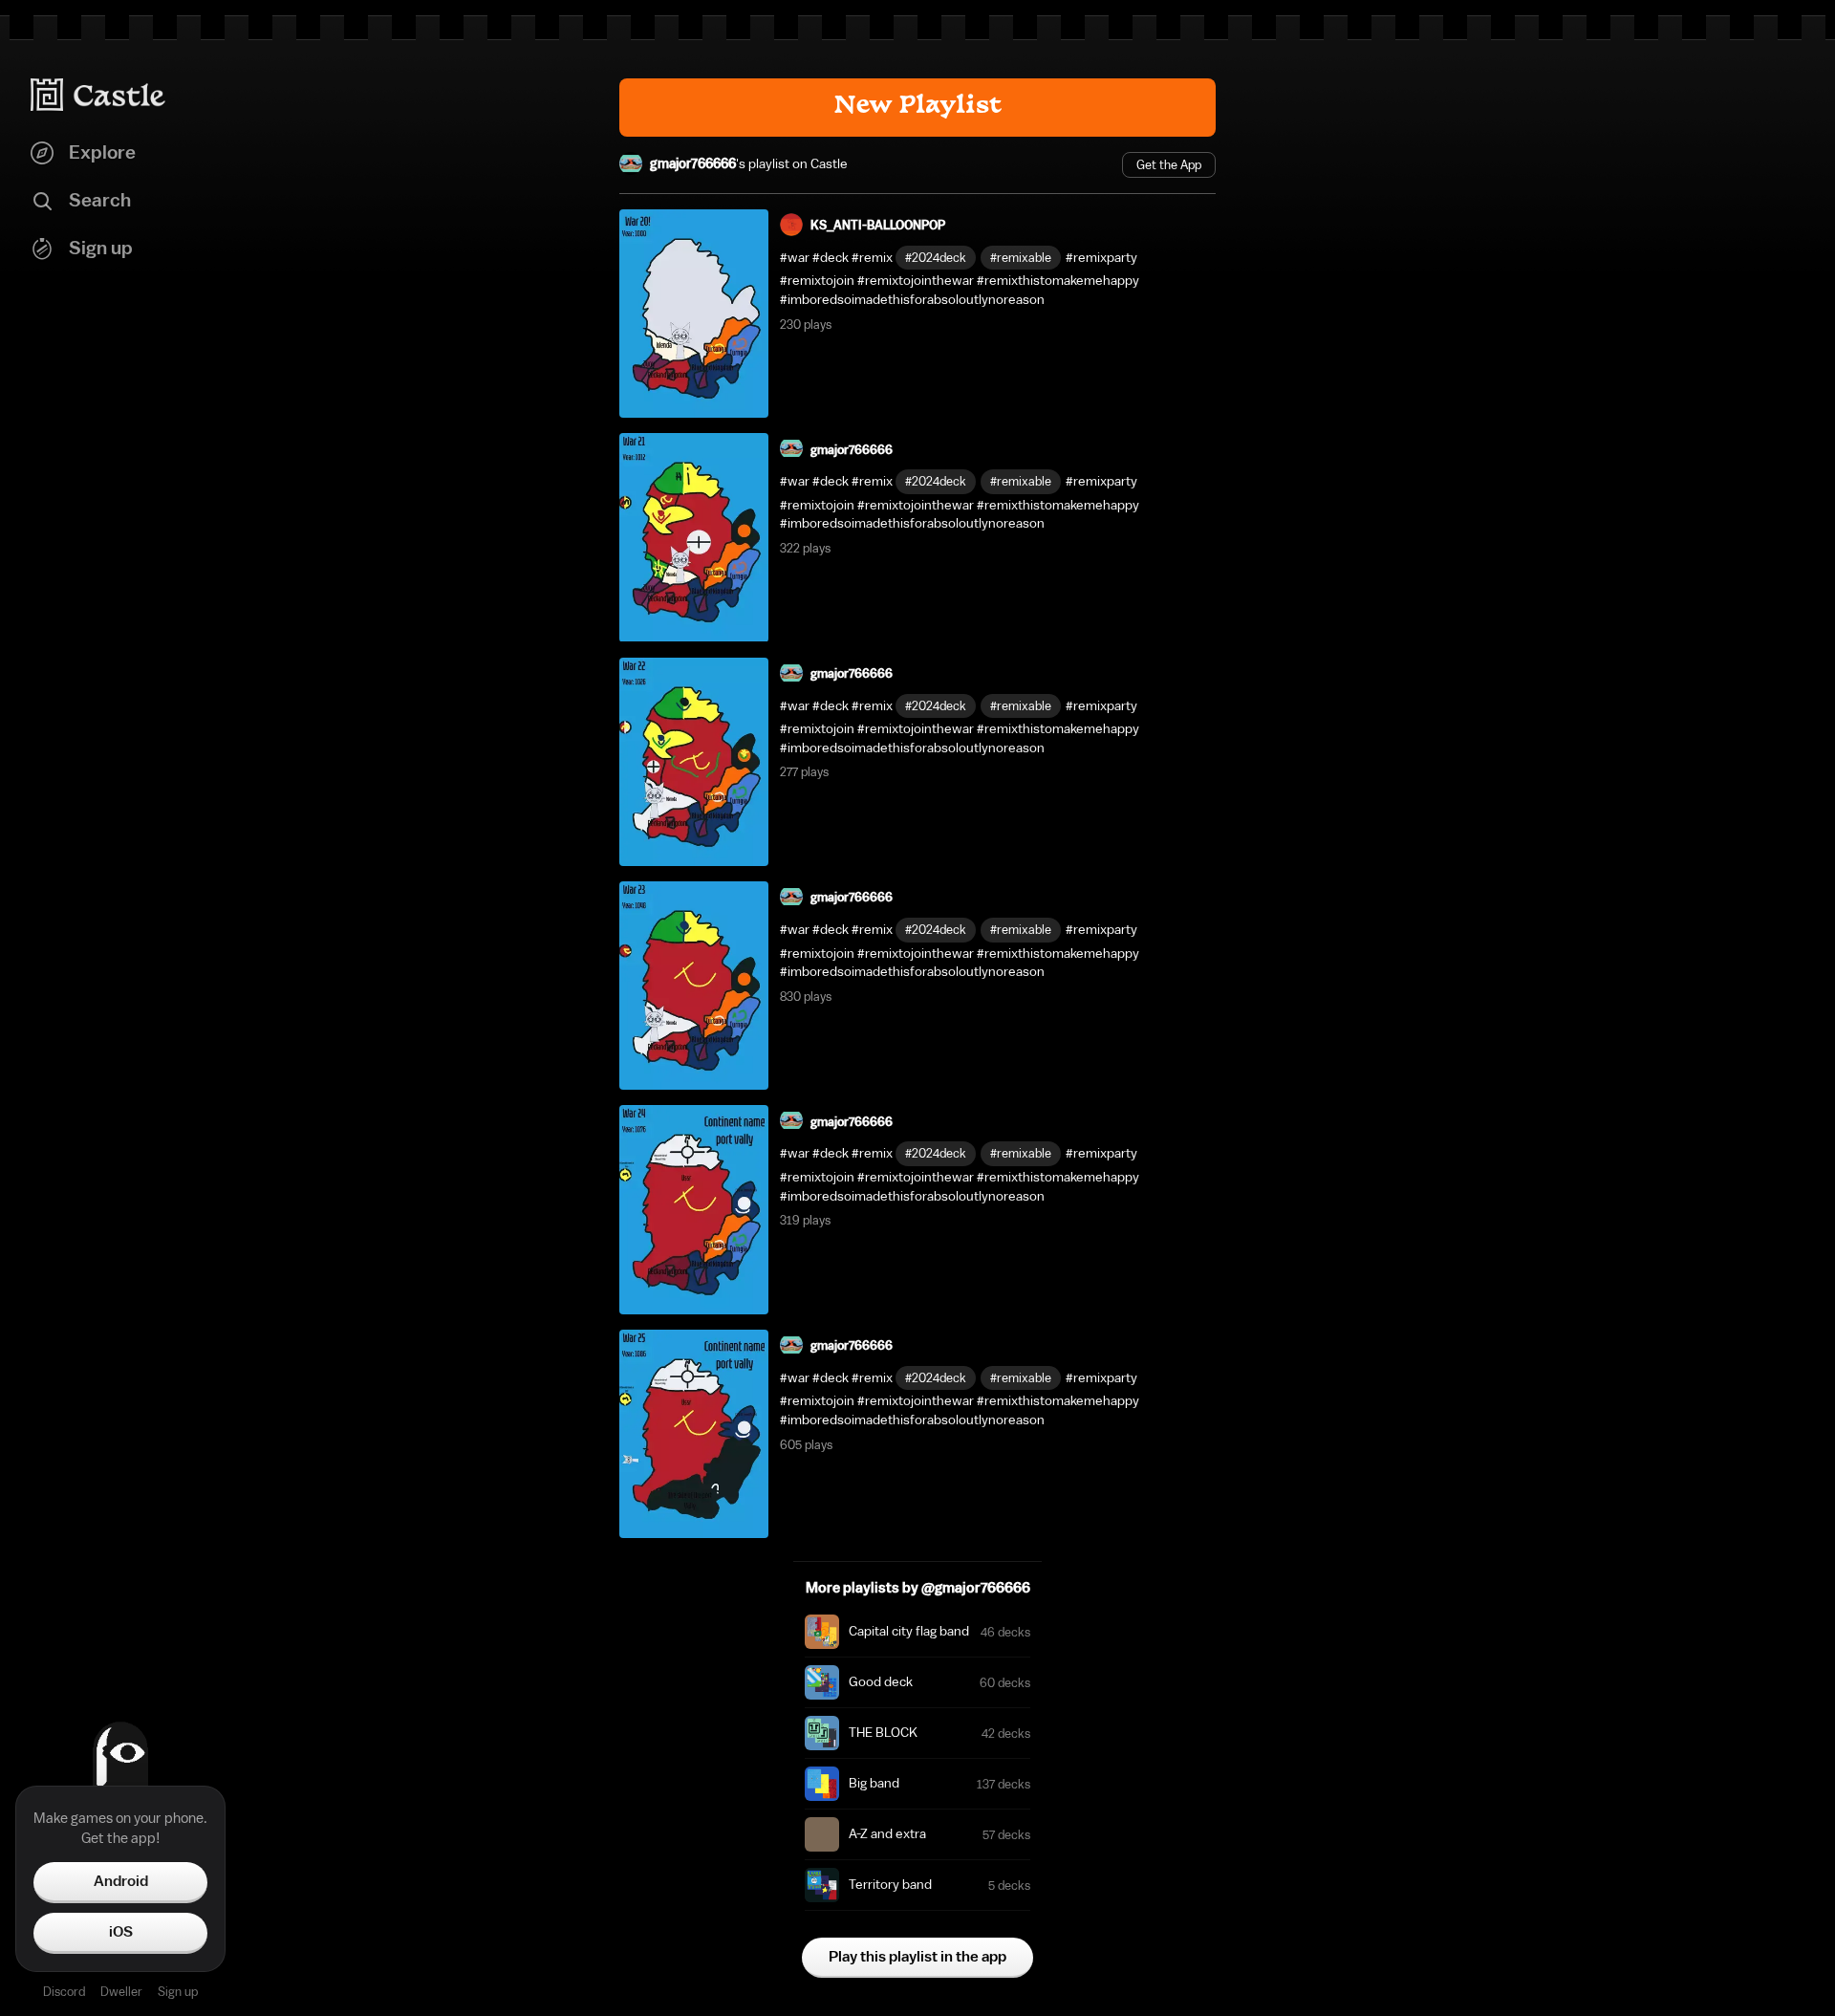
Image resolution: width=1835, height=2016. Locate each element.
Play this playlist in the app (917, 1957)
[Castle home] (98, 95)
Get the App (1169, 165)
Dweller (121, 1992)
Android (121, 1881)
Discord (64, 1992)
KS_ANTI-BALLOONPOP (878, 225)
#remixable (1021, 258)
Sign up (178, 1992)
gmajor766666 (693, 164)
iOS (121, 1932)
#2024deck (936, 258)
